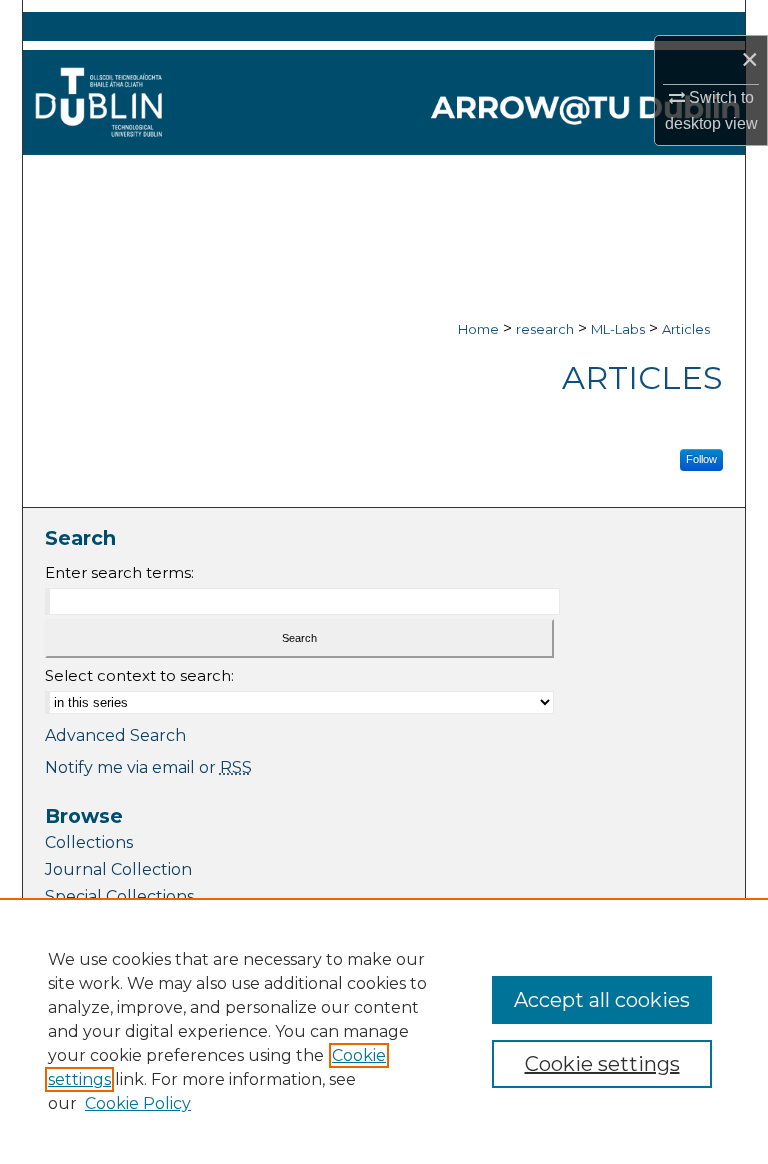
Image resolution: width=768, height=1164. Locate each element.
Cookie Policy (138, 1103)
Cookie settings (602, 1064)
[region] (384, 1031)
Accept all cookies (602, 1000)
